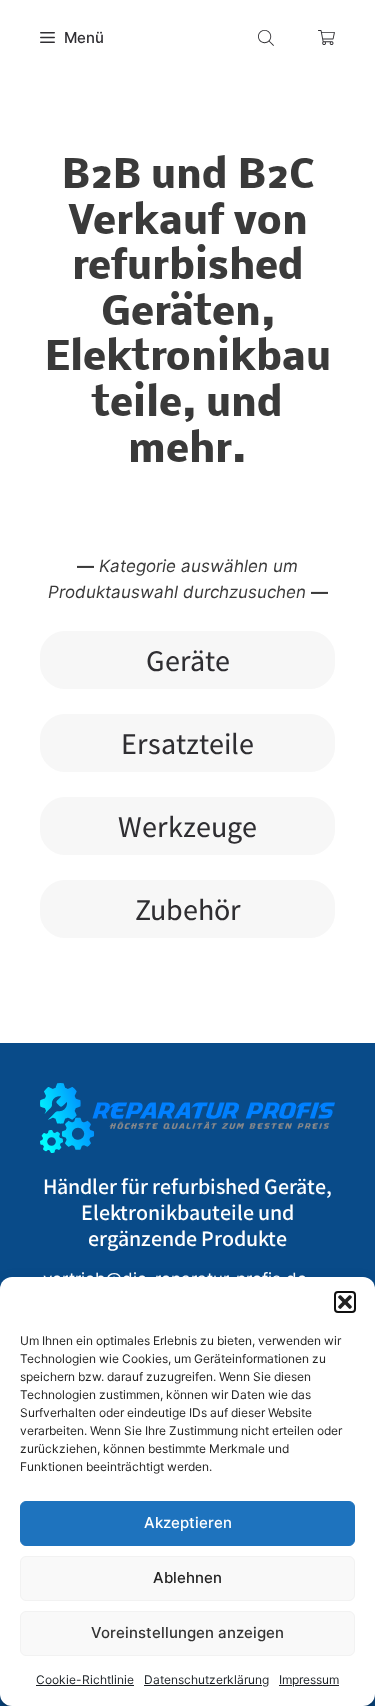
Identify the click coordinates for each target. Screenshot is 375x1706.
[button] (345, 1302)
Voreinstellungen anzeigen (187, 1632)
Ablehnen (187, 1577)
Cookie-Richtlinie (85, 1679)
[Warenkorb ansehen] (326, 37)
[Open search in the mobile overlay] (268, 37)
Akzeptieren (188, 1522)
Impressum (309, 1679)
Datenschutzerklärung (206, 1679)
